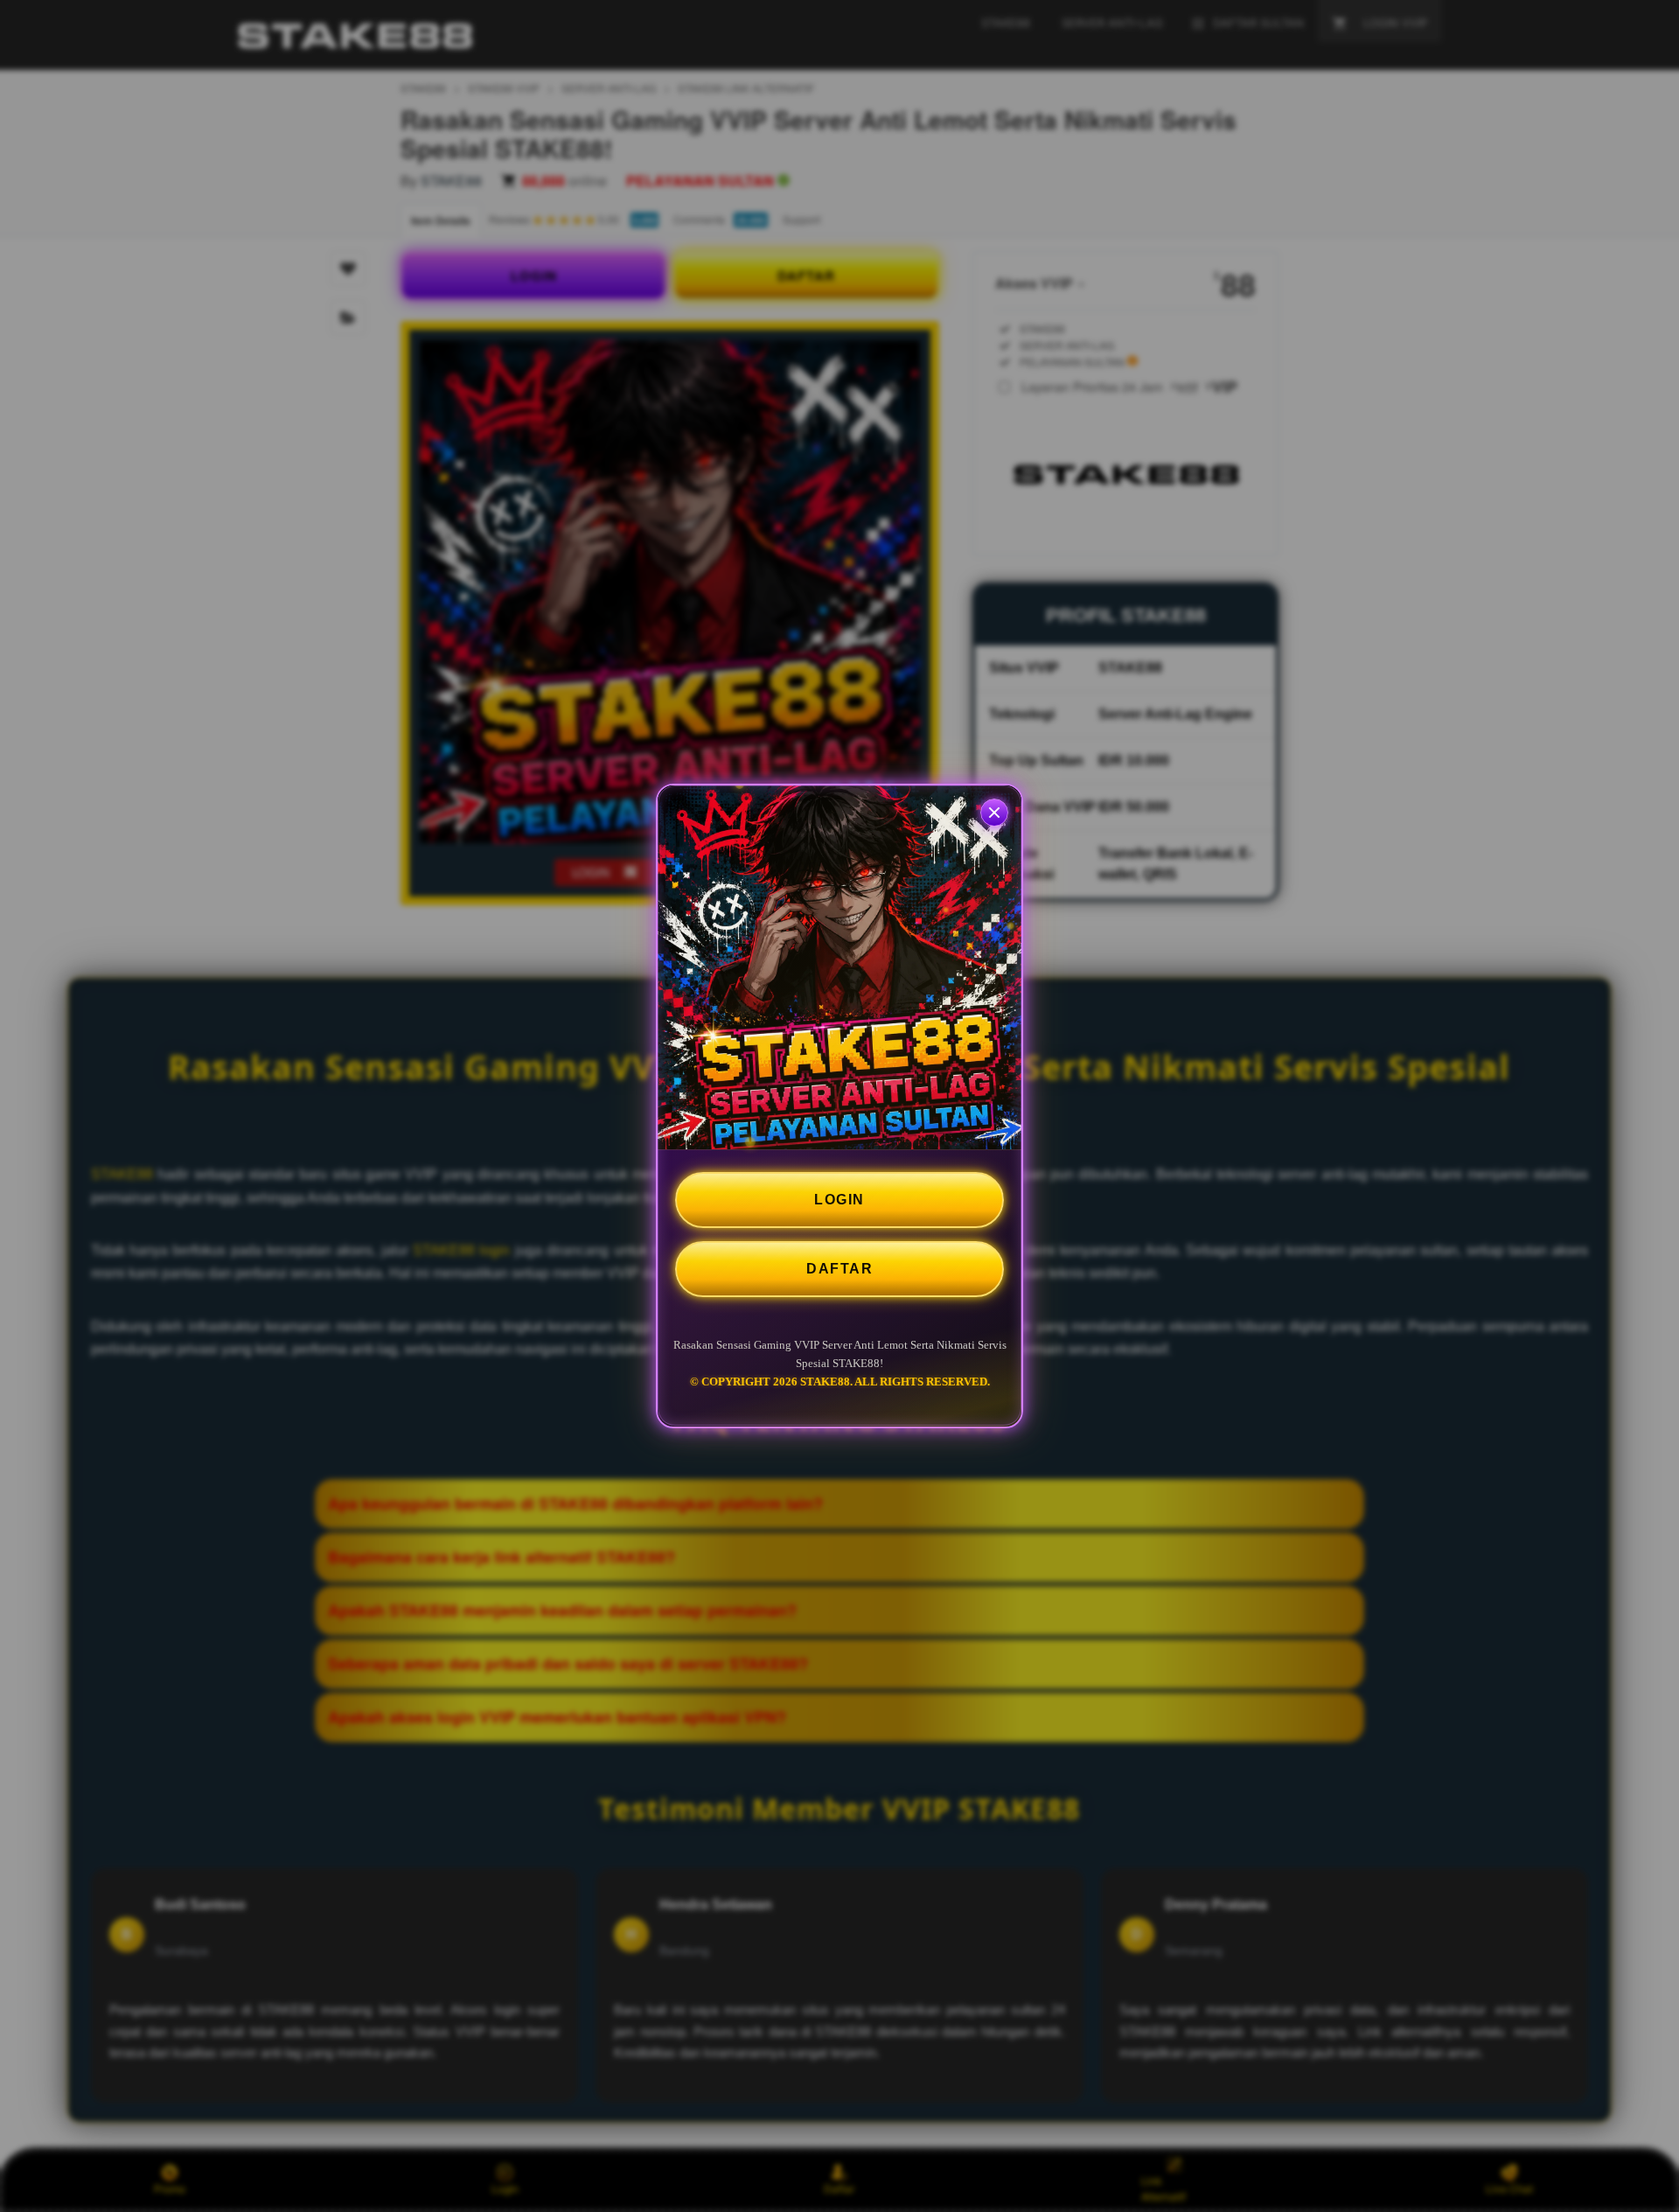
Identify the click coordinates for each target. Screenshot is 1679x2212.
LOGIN (839, 1200)
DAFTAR (839, 1269)
